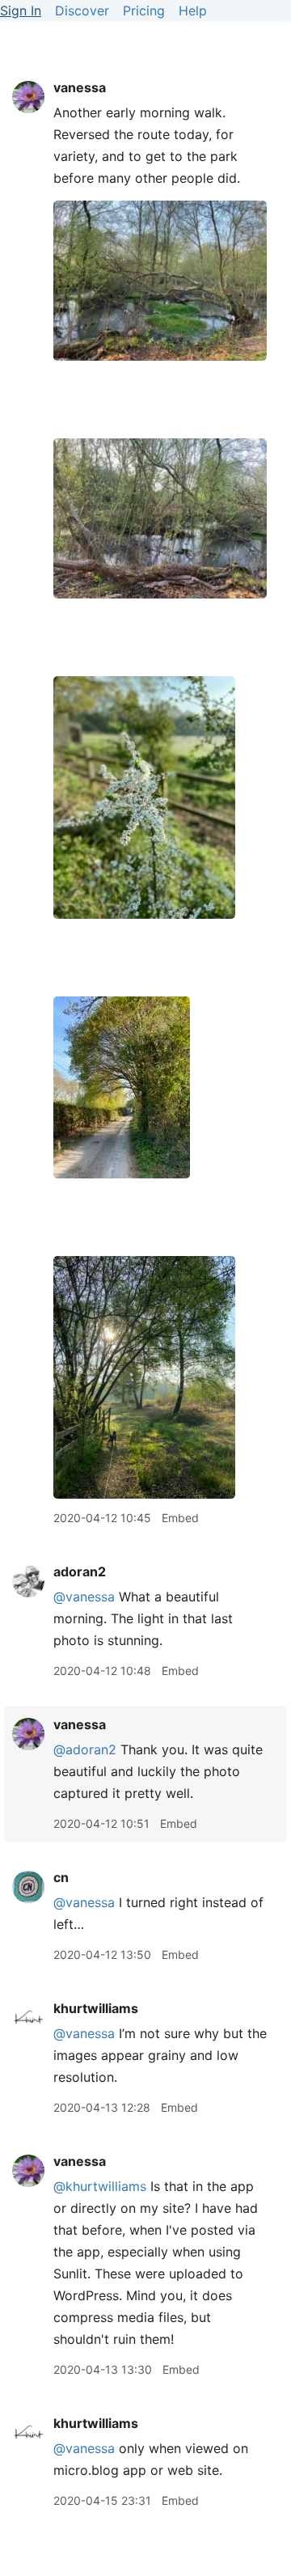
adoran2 (80, 1571)
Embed (180, 1518)
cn (61, 1877)
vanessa (80, 87)
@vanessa (84, 1597)
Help (193, 11)
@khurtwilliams (100, 2186)
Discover (82, 11)
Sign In (21, 11)
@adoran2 (85, 1749)
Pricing (144, 11)
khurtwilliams (96, 2008)
